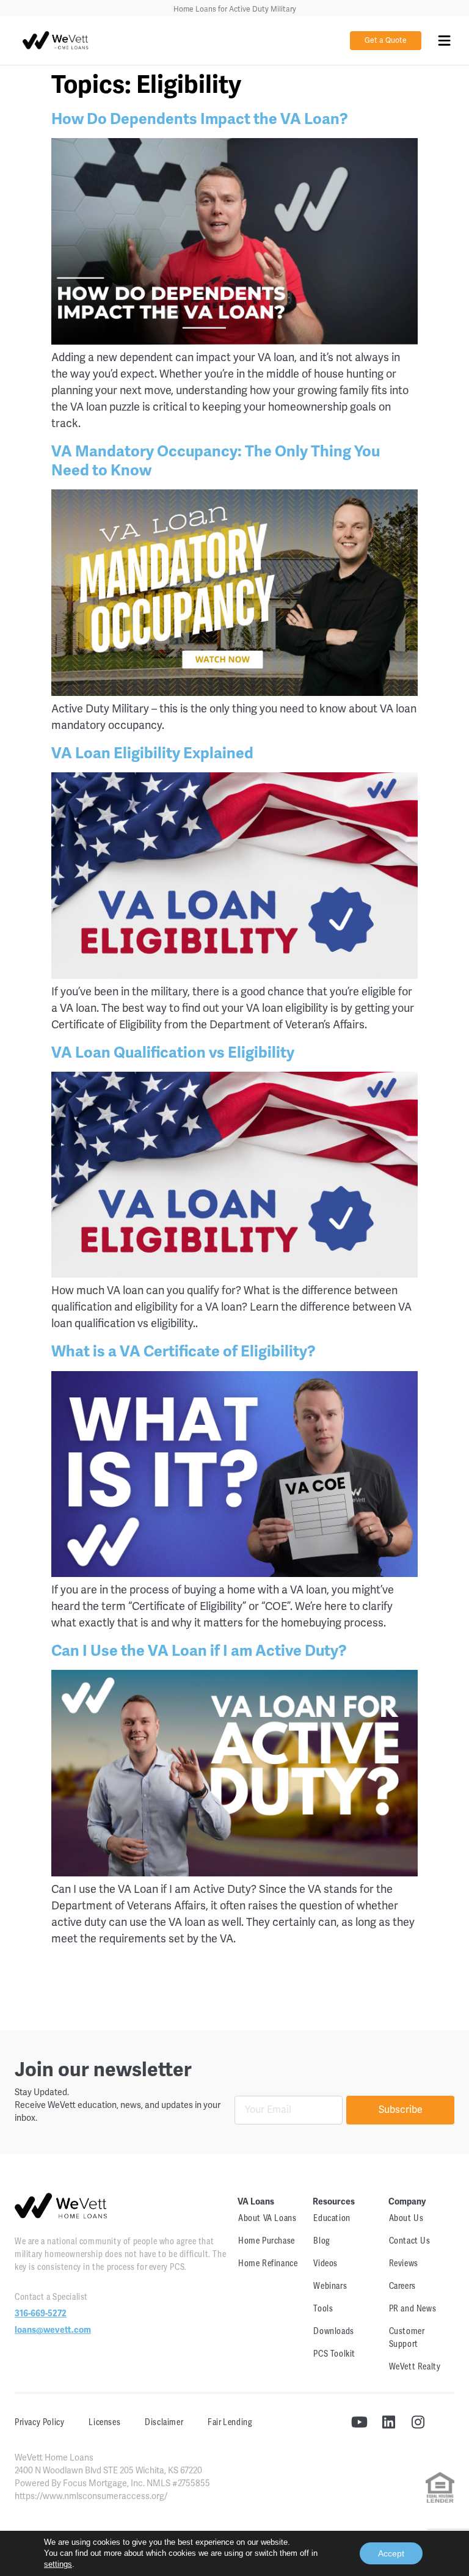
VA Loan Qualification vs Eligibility (173, 1052)
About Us (406, 2218)
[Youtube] (359, 2422)
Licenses (104, 2422)
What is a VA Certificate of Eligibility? (184, 1351)
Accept (391, 2553)
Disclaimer (164, 2422)
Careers (402, 2286)
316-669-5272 (41, 2314)
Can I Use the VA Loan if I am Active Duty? (199, 1651)
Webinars (330, 2286)
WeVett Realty (415, 2367)
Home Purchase (267, 2241)
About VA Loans (267, 2218)
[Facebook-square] (447, 2422)
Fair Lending (230, 2422)
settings (58, 2564)
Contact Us (410, 2241)
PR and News (413, 2309)
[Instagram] (418, 2422)
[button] (444, 41)
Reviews (404, 2263)
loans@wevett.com (53, 2330)
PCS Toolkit (334, 2354)
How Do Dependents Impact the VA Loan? (200, 119)
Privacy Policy (39, 2422)
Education (332, 2218)
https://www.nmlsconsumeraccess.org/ (91, 2496)
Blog (322, 2241)
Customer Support (407, 2338)
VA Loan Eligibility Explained (152, 753)
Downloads (333, 2331)
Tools (323, 2309)
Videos (325, 2263)
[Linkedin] (388, 2422)
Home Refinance (268, 2263)
